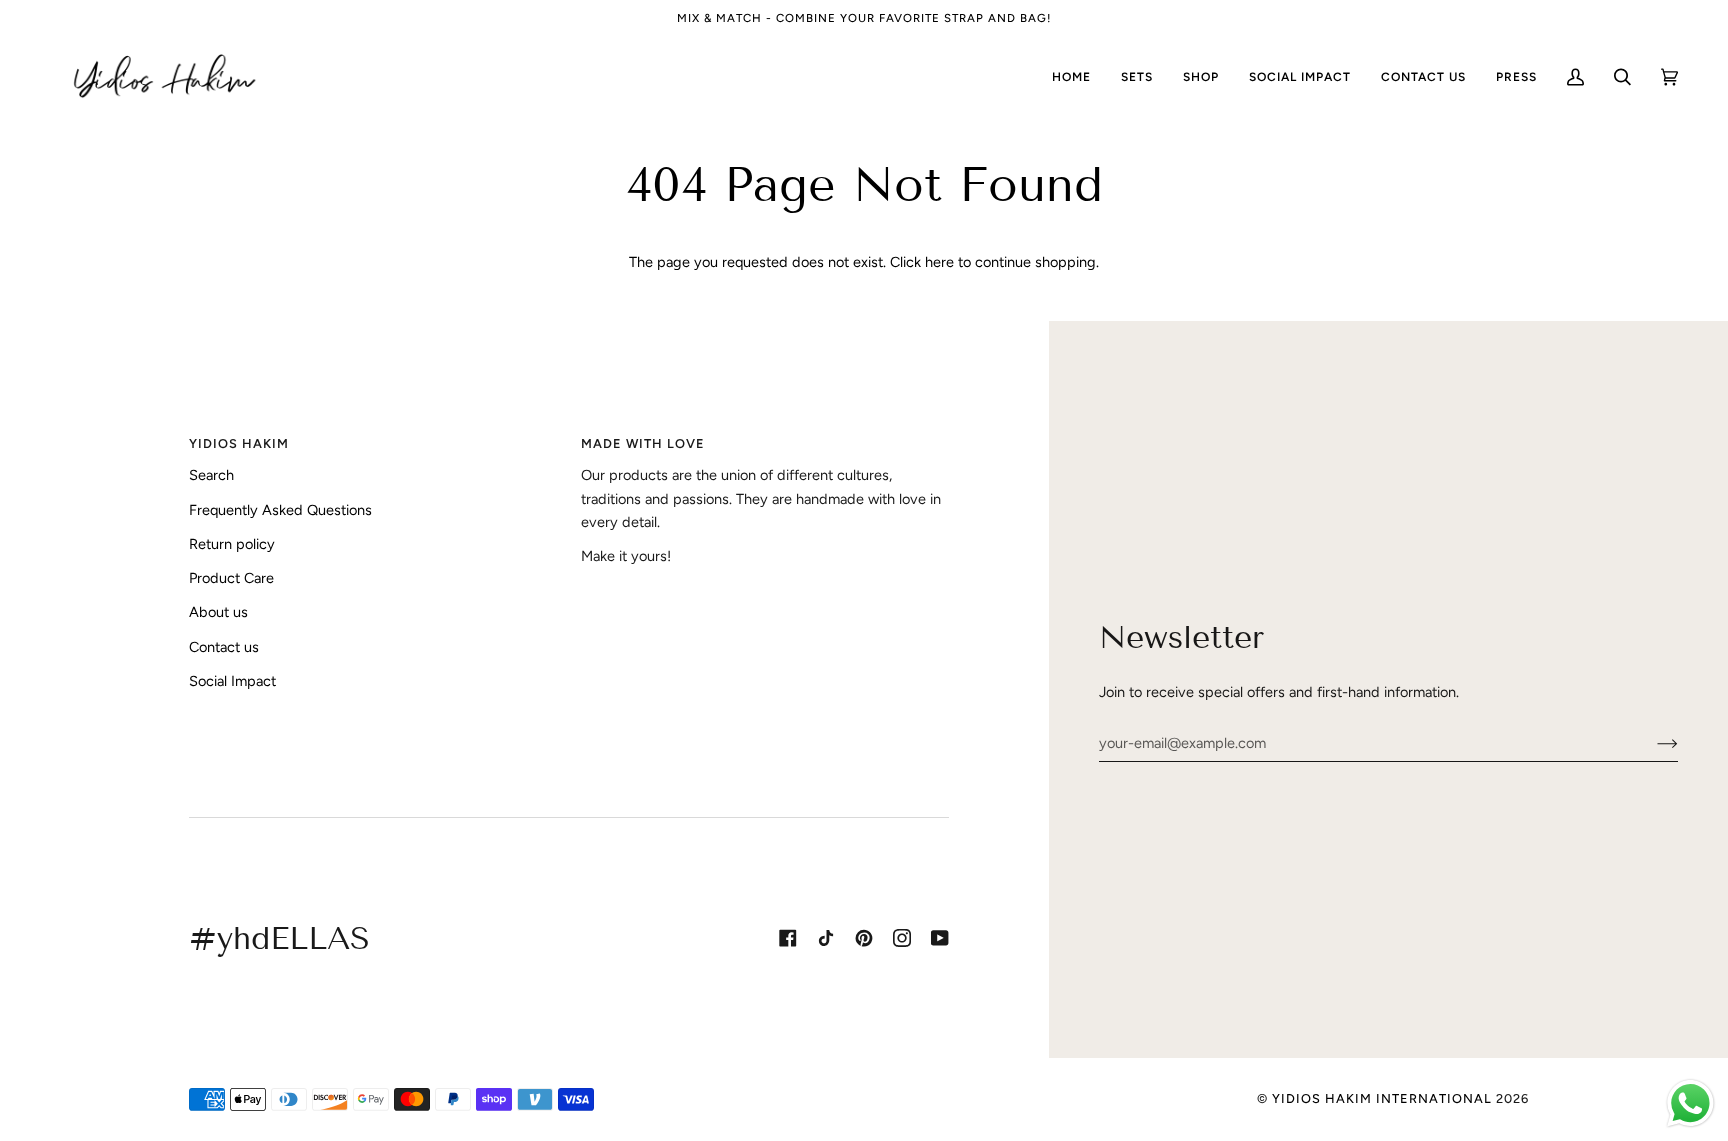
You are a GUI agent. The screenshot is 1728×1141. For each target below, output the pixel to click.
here (939, 262)
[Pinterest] (864, 938)
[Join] (1651, 743)
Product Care (231, 578)
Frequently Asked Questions (280, 510)
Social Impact (232, 681)
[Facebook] (788, 938)
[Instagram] (902, 938)
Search (211, 475)
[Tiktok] (826, 938)
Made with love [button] (643, 443)
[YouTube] (940, 938)
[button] (1201, 77)
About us (218, 612)
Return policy (232, 544)
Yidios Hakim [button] (239, 443)
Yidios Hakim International (1382, 1098)
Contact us (224, 647)
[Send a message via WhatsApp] (1690, 1103)
